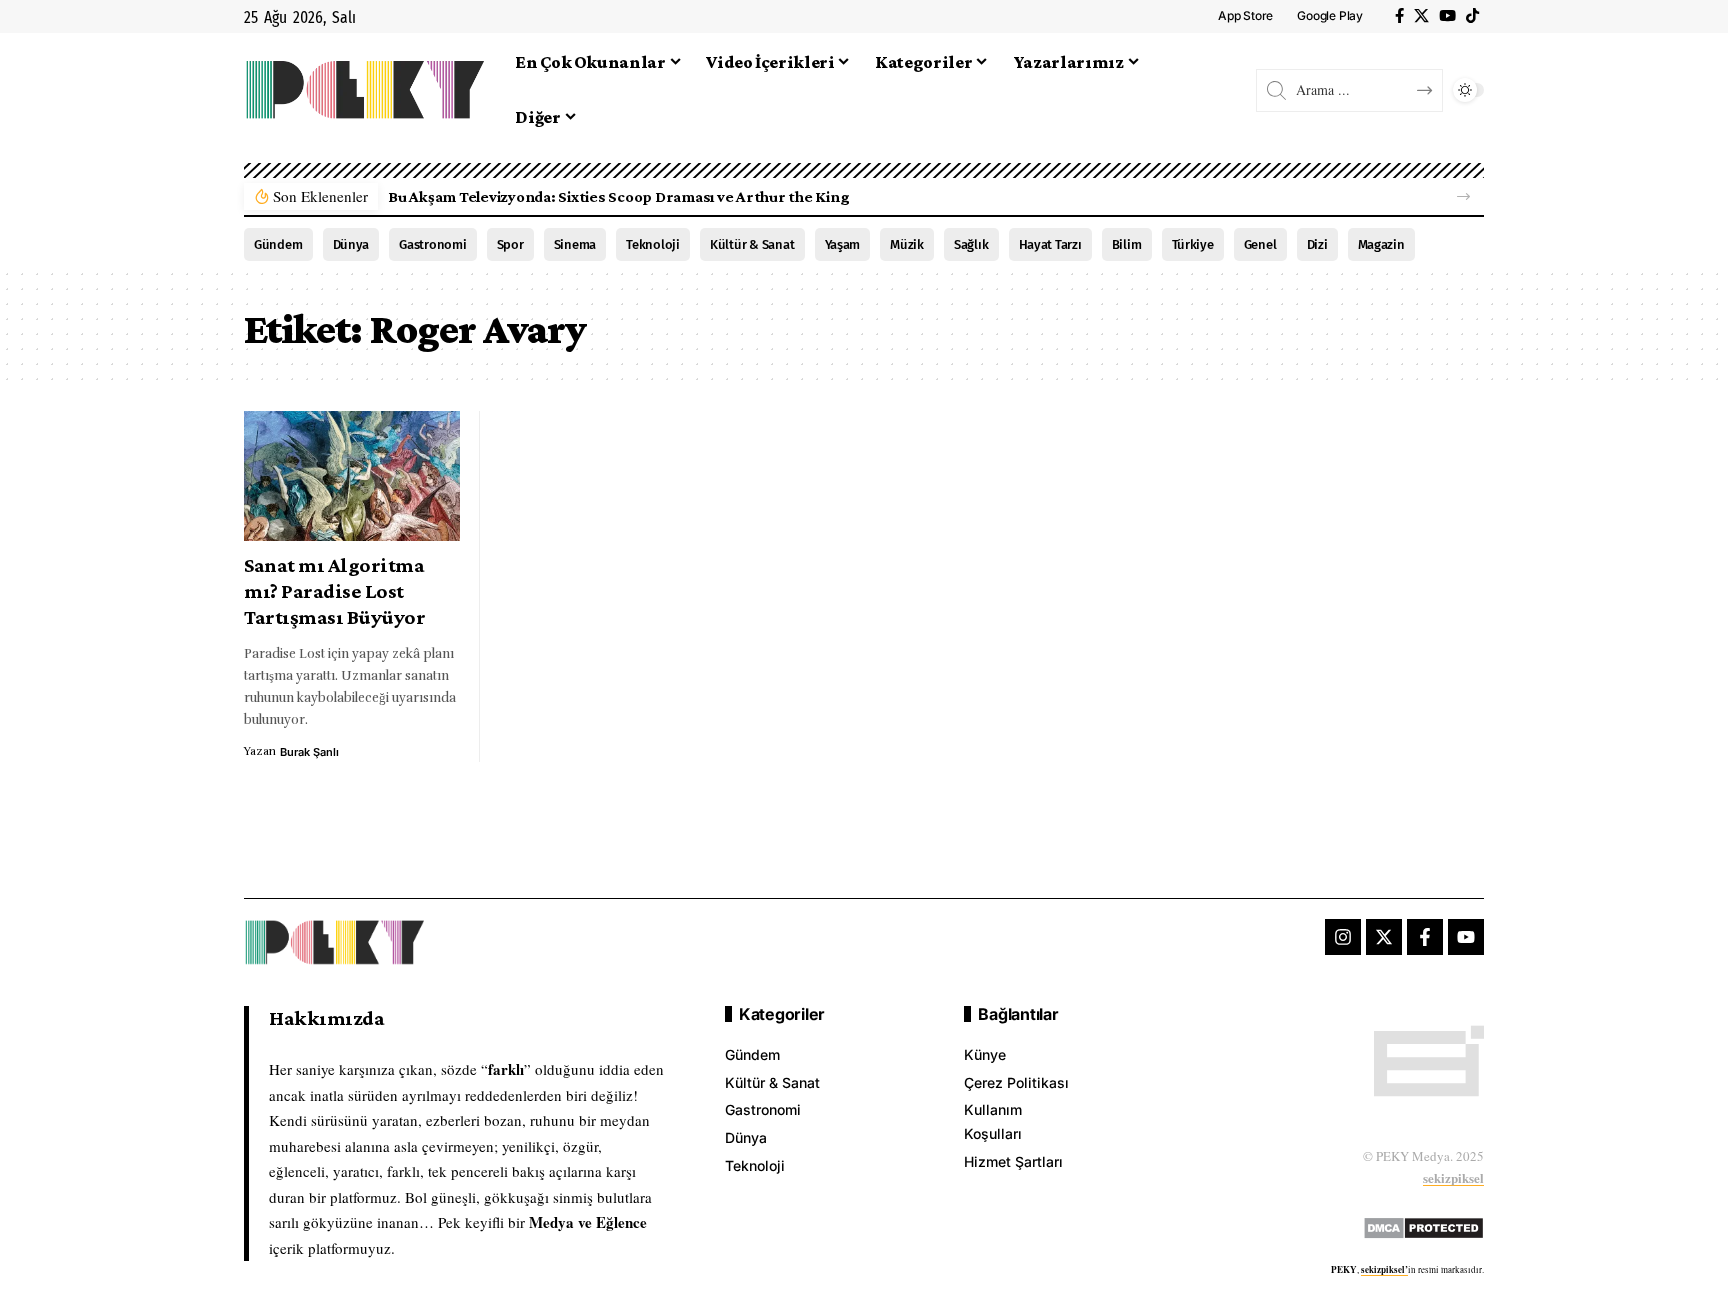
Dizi (1317, 244)
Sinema (575, 244)
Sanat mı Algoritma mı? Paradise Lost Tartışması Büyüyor (334, 591)
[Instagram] (1343, 937)
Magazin (1381, 244)
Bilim (1127, 244)
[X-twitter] (1384, 937)
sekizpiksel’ (1384, 1269)
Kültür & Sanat (752, 244)
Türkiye (1193, 244)
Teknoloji (653, 244)
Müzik (907, 244)
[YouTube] (1447, 16)
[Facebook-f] (1425, 937)
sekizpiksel (1453, 1177)
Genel (1260, 244)
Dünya (351, 244)
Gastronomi (433, 244)
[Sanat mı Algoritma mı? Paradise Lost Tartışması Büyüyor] (352, 476)
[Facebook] (1399, 16)
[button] (1463, 196)
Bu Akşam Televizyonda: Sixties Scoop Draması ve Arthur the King (618, 196)
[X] (1421, 16)
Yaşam (843, 244)
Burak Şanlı (309, 752)
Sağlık (971, 244)
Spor (510, 244)
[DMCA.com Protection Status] (1423, 1224)
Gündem (278, 244)
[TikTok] (1472, 16)
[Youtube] (1466, 937)
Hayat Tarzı (1050, 244)
